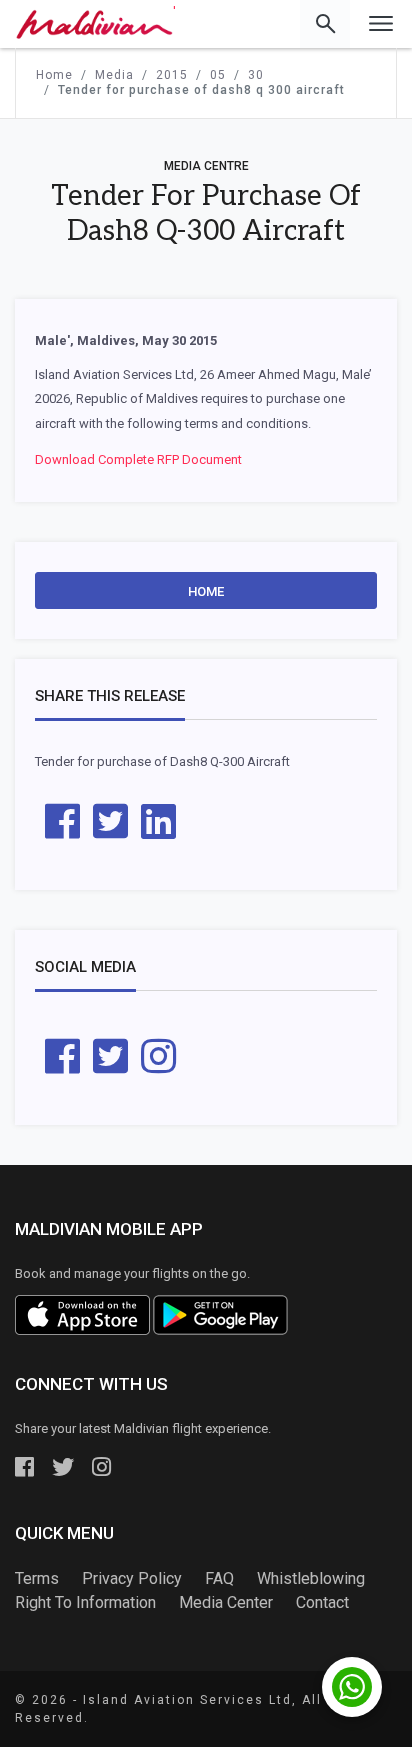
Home (206, 591)
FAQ (219, 1578)
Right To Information (85, 1602)
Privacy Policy (132, 1578)
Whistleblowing (311, 1578)
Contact (322, 1602)
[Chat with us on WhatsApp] (352, 1687)
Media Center (226, 1602)
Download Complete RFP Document (138, 459)
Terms (37, 1578)
